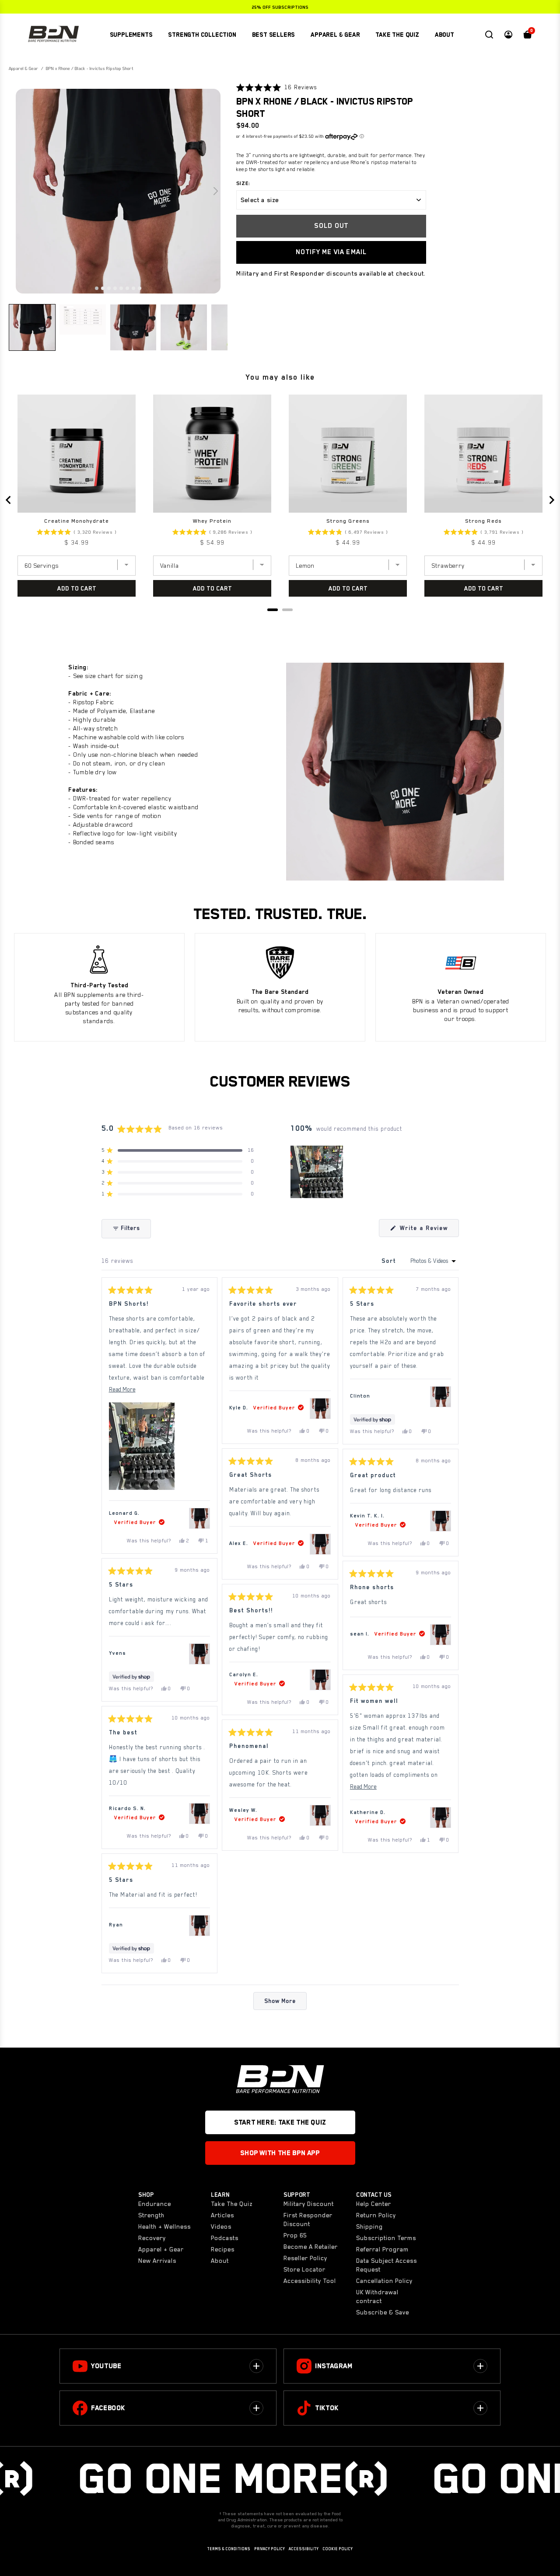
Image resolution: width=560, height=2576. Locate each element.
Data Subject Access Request (387, 2265)
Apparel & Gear (24, 68)
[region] (318, 1172)
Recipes (223, 2249)
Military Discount (309, 2204)
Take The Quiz (232, 2204)
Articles (222, 2215)
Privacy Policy (269, 2549)
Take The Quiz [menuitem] (397, 35)
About (220, 2261)
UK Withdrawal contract (377, 2296)
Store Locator (304, 2269)
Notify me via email (331, 252)
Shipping (369, 2226)
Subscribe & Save (383, 2312)
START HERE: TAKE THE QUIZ (280, 2122)
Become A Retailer (311, 2247)
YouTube (106, 2366)
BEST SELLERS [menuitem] (274, 35)
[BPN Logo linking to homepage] (53, 35)
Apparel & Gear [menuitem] (335, 35)
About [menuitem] (444, 35)
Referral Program (382, 2249)
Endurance (155, 2204)
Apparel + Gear (161, 2249)
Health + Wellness (164, 2226)
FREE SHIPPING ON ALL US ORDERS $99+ (280, 7)
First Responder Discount (308, 2219)
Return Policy (376, 2215)
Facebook (108, 2408)
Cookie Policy (338, 2549)
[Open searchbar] (489, 35)
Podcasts (225, 2238)
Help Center (374, 2204)
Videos (221, 2226)
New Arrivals (157, 2261)
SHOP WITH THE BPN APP (280, 2153)
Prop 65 (295, 2235)
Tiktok (327, 2408)
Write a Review (428, 1231)
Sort (390, 1261)
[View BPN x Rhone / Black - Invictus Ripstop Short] (199, 1518)
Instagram (334, 2366)
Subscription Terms (386, 2238)
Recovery (152, 2238)
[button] (97, 288)
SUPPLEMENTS (131, 35)
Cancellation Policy (384, 2281)
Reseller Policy (305, 2258)
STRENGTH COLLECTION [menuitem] (202, 35)
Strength (151, 2215)
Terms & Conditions (229, 2549)
